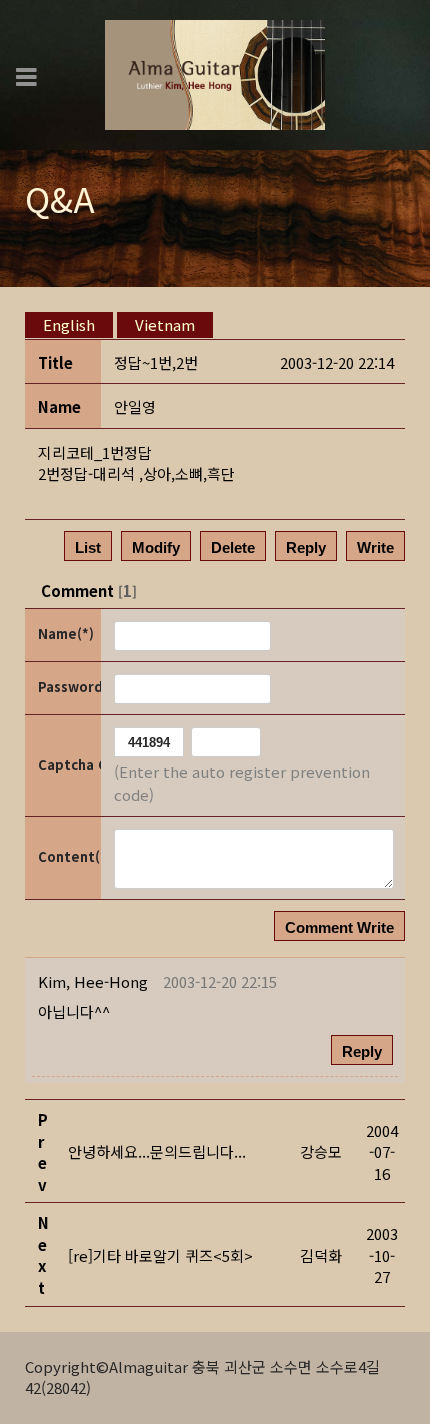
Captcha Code (68, 764)
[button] (93, 981)
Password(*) (68, 686)
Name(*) (66, 633)
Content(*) (68, 856)
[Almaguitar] (215, 72)
